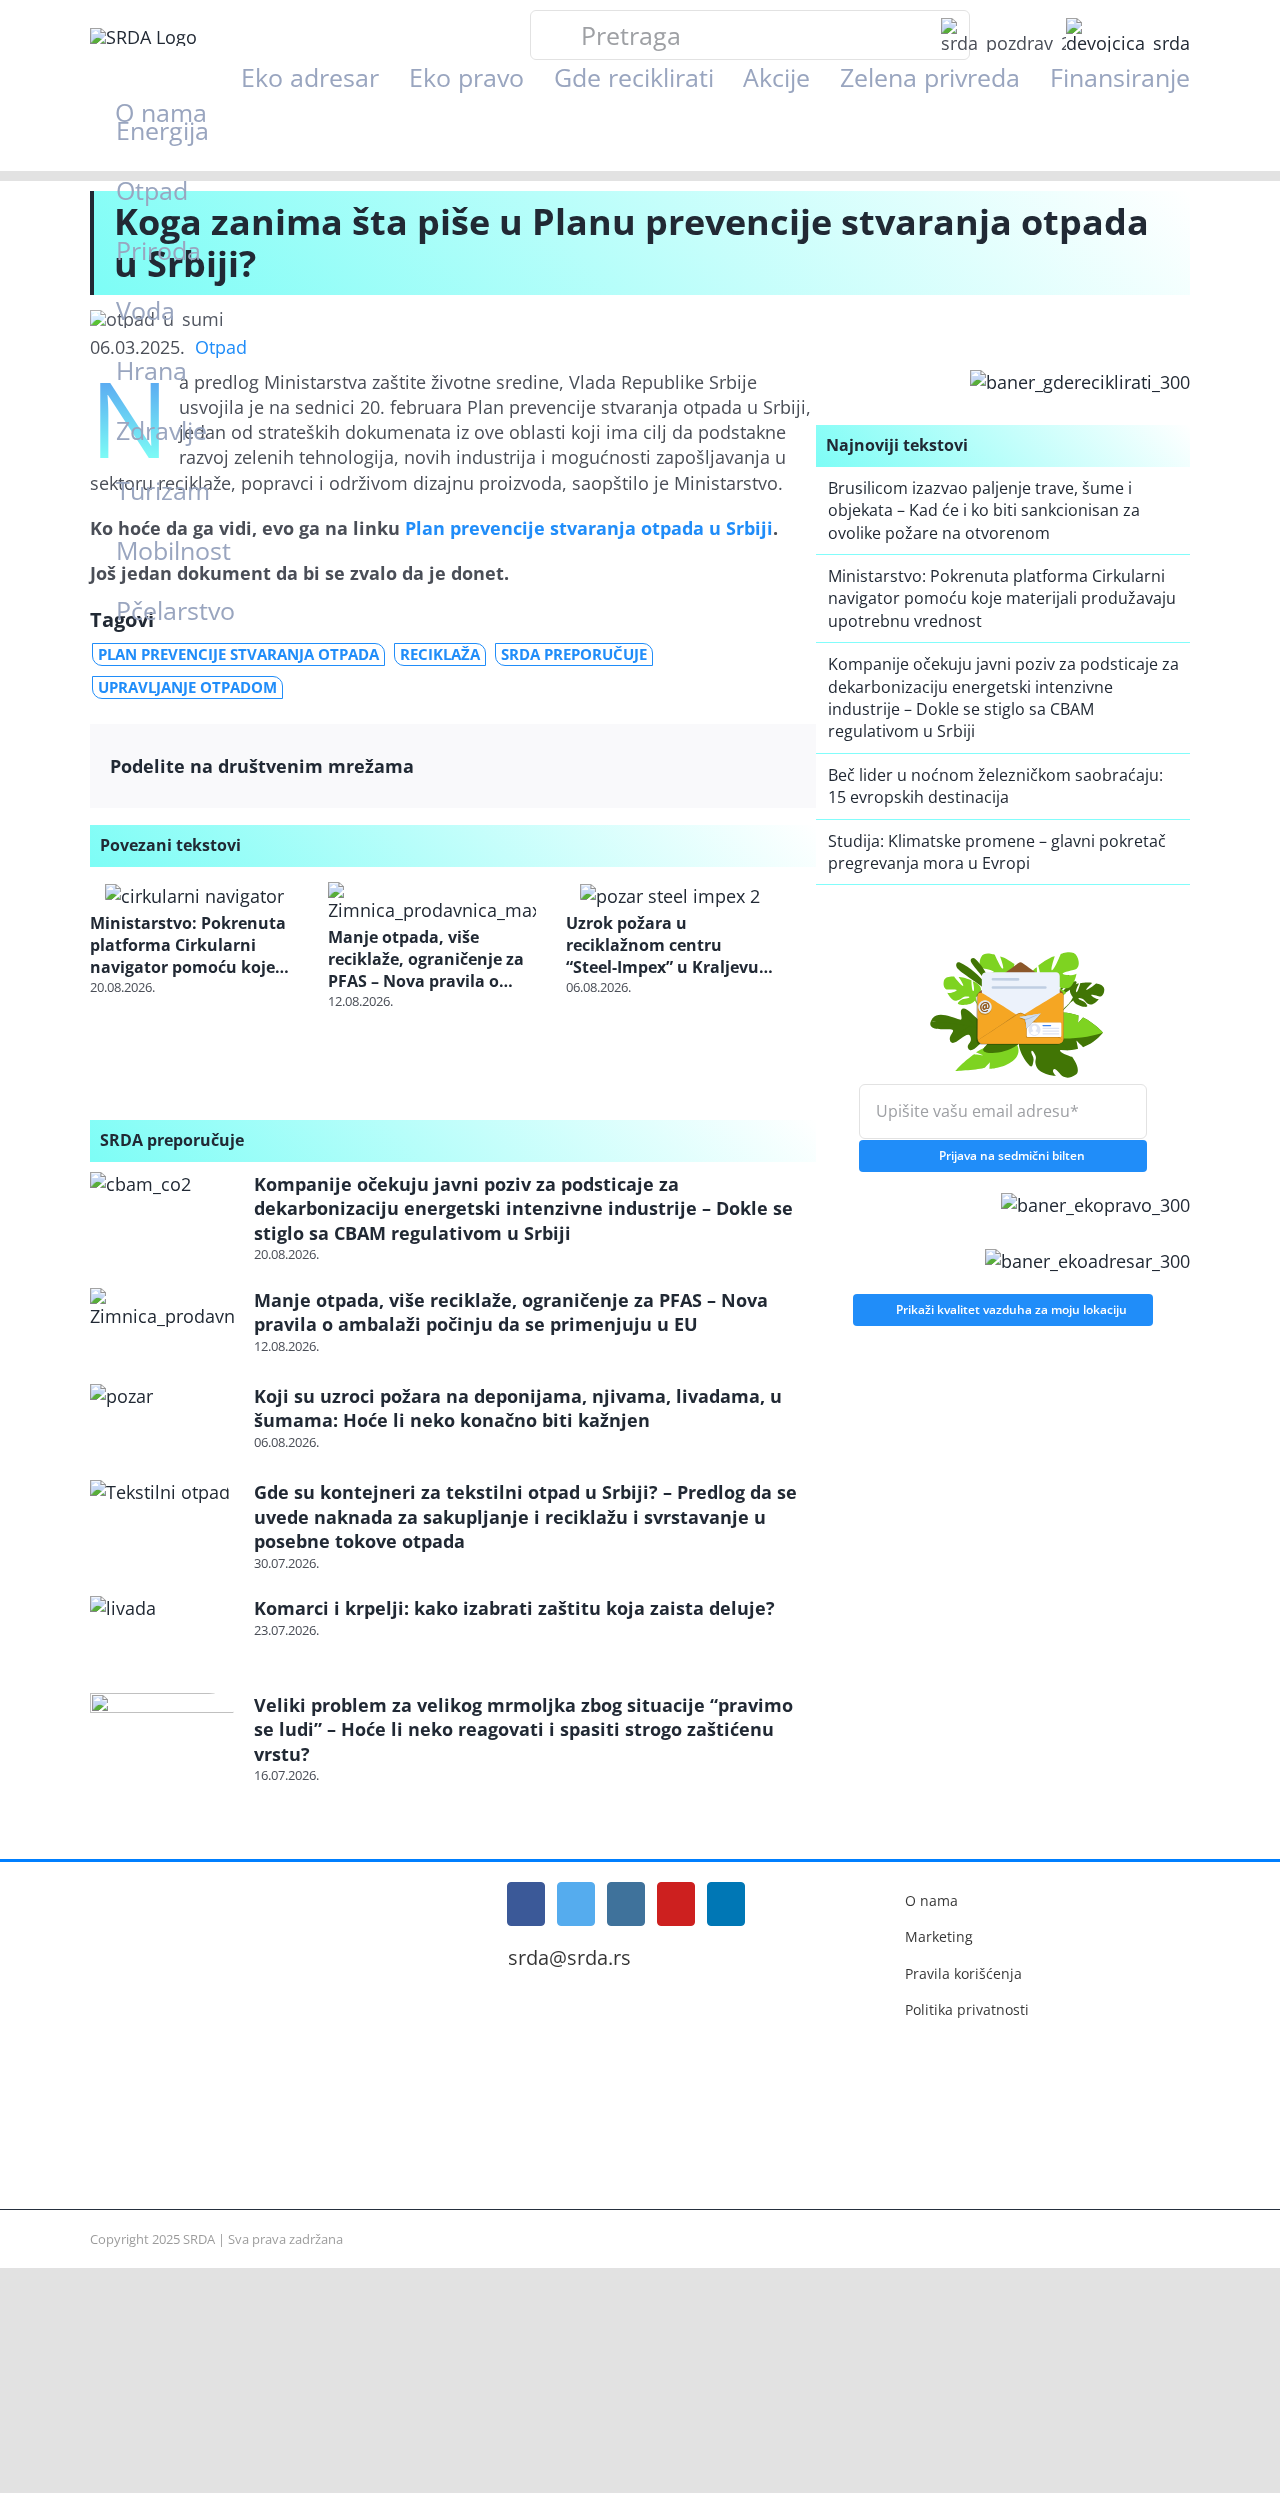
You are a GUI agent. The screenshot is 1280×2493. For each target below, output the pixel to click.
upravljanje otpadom (187, 687)
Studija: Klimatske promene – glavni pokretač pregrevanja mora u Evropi (997, 852)
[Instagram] (626, 1904)
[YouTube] (676, 1904)
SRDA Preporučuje (574, 654)
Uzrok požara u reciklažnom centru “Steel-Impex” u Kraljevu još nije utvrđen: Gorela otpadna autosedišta (662, 945)
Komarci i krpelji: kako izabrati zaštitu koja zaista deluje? (514, 1608)
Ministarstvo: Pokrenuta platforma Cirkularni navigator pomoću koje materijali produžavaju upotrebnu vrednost (188, 945)
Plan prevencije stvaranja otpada (238, 654)
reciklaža (440, 654)
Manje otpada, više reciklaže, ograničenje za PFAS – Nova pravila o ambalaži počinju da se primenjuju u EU (426, 959)
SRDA (199, 2239)
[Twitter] (620, 766)
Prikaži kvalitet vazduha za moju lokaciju (1011, 1304)
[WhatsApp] (698, 766)
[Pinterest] (737, 766)
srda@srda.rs (569, 1958)
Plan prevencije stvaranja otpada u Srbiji (589, 528)
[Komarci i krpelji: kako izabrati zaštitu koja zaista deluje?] (162, 1636)
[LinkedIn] (659, 766)
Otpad (221, 347)
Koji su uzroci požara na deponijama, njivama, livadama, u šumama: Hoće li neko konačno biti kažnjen (518, 1408)
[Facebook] (581, 766)
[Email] (776, 766)
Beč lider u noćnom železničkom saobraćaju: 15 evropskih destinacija (995, 786)
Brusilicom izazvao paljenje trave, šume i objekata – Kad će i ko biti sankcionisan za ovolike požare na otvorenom (984, 510)
